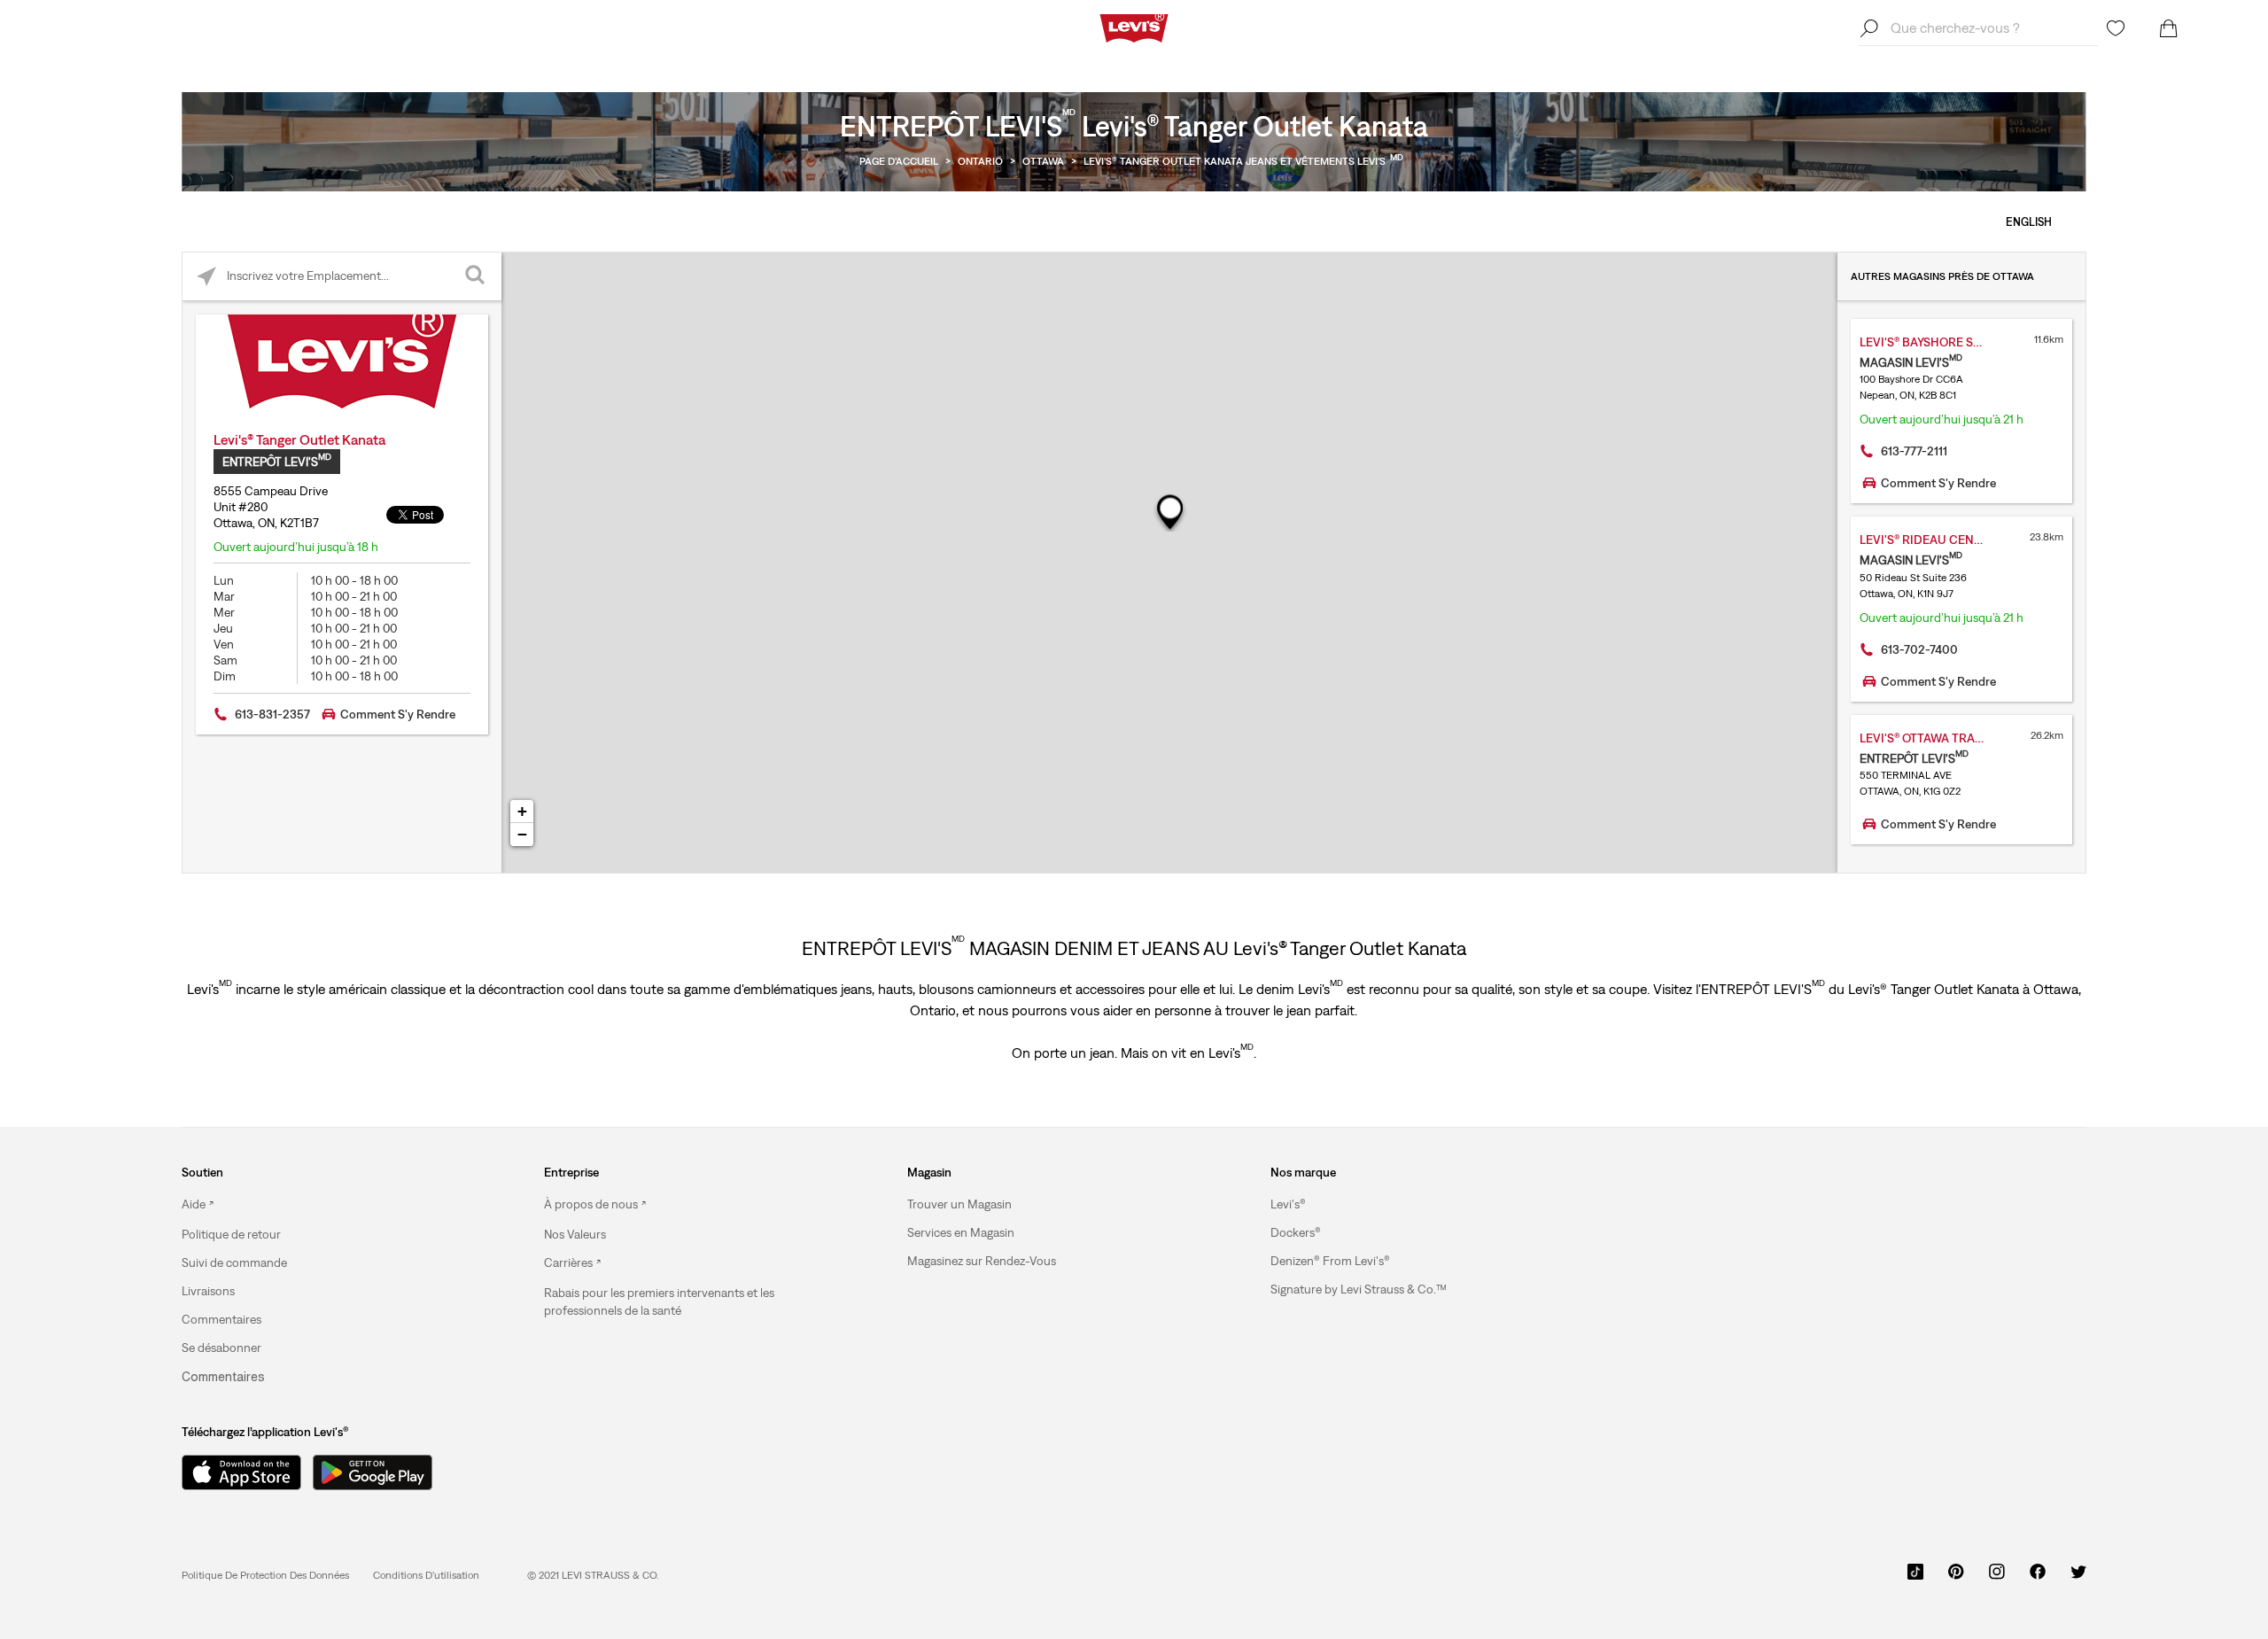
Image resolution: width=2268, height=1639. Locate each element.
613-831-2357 (272, 714)
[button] (231, 1234)
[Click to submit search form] (477, 277)
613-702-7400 (1919, 649)
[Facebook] (2038, 1578)
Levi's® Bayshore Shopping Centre (1939, 342)
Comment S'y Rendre (398, 714)
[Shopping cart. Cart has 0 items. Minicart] (2169, 28)
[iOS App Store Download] (235, 1472)
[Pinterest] (1956, 1578)
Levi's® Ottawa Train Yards (1939, 738)
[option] (318, 1205)
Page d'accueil (899, 161)
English (2029, 222)
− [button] (522, 834)
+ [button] (522, 811)
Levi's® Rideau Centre (1928, 540)
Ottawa (1043, 161)
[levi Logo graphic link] (1134, 27)
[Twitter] (2078, 1578)
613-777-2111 (1914, 451)
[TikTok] (1915, 1578)
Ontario (980, 161)
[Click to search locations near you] (207, 277)
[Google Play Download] (373, 1472)
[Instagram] (1997, 1578)
